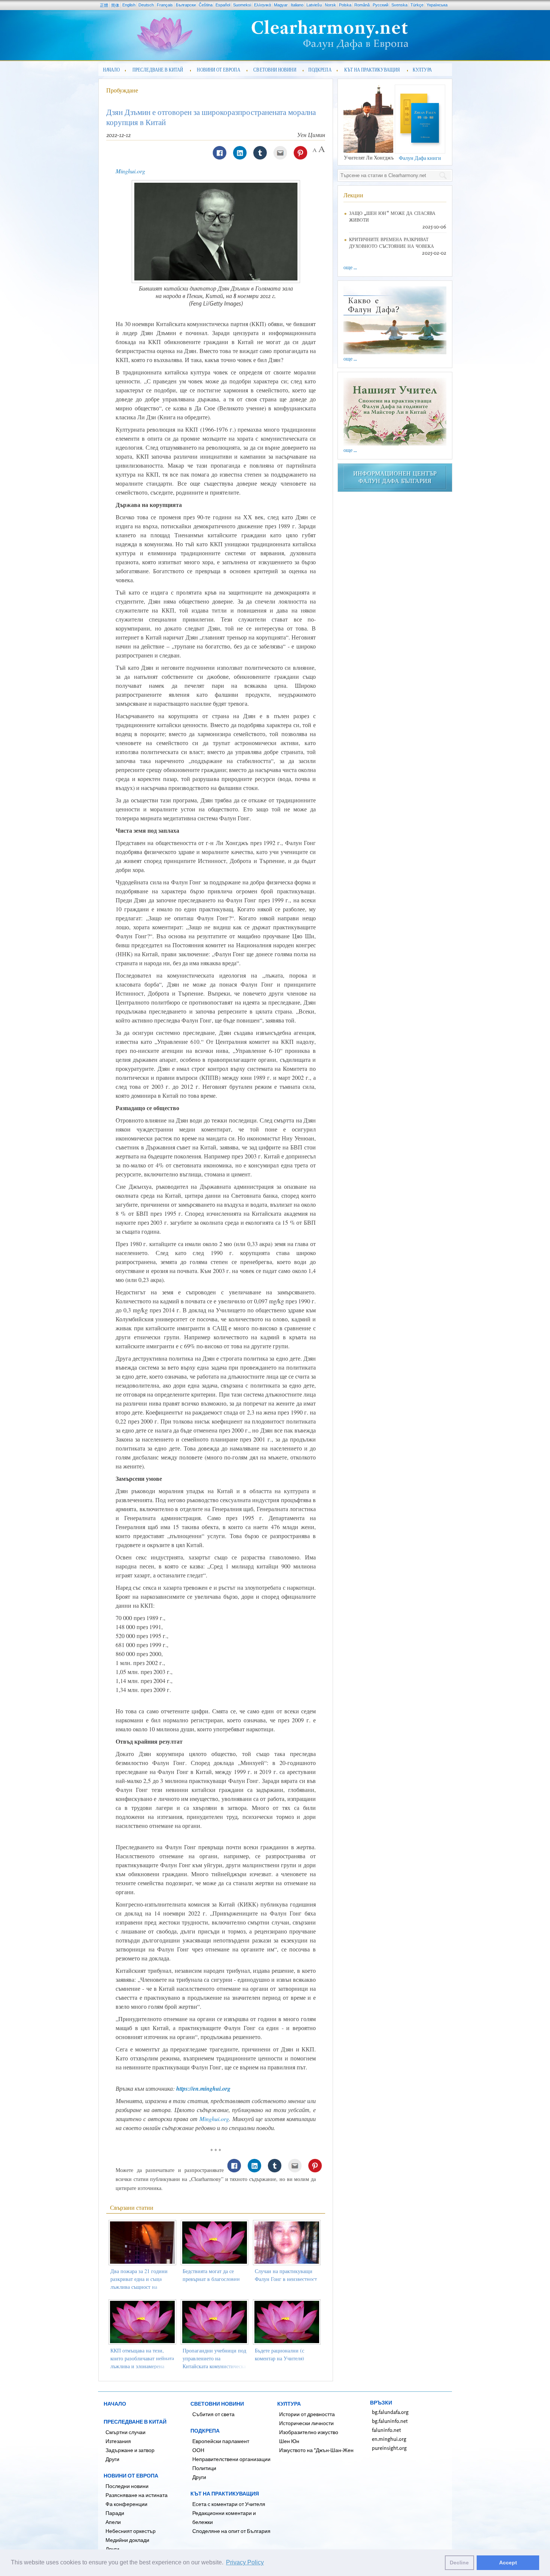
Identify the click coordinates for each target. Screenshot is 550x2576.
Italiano (297, 5)
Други (112, 2459)
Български (186, 5)
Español (223, 5)
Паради (115, 2513)
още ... (350, 267)
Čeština (206, 5)
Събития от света (213, 2414)
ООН (198, 2450)
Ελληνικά (262, 5)
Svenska (399, 5)
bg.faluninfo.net (390, 2421)
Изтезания (118, 2441)
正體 (104, 5)
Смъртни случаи (126, 2432)
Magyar (281, 5)
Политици (204, 2468)
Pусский (381, 5)
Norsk (330, 5)
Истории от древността (307, 2414)
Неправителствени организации (231, 2459)
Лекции (353, 195)
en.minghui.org (389, 2439)
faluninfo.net (386, 2430)
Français (165, 5)
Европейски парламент (221, 2441)
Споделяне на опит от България (231, 2531)
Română (362, 5)
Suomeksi (242, 5)
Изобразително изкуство (309, 2432)
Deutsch (146, 5)
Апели (113, 2522)
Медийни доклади (127, 2540)
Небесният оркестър (131, 2531)
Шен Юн (289, 2441)
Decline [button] (459, 2563)
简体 (115, 5)
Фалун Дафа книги (420, 158)
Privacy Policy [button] (245, 2562)
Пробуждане (122, 90)
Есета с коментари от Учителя (229, 2504)
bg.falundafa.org (390, 2412)
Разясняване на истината (137, 2495)
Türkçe (417, 5)
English (129, 5)
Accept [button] (508, 2563)
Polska (345, 5)
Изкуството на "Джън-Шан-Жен (316, 2450)
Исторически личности (306, 2423)
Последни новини (127, 2486)
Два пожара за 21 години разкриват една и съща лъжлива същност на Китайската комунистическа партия (142, 2287)
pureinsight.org (389, 2448)
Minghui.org (130, 171)
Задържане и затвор (130, 2450)
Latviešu (314, 5)
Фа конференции (126, 2504)
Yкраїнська (437, 5)
